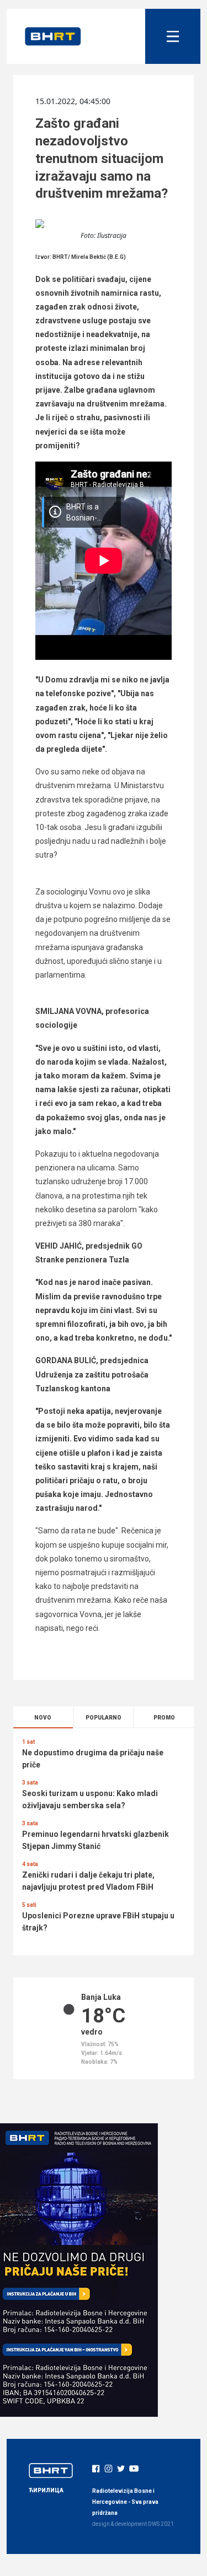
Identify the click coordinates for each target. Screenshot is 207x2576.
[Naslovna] (53, 36)
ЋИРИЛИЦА (46, 2490)
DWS (154, 2524)
